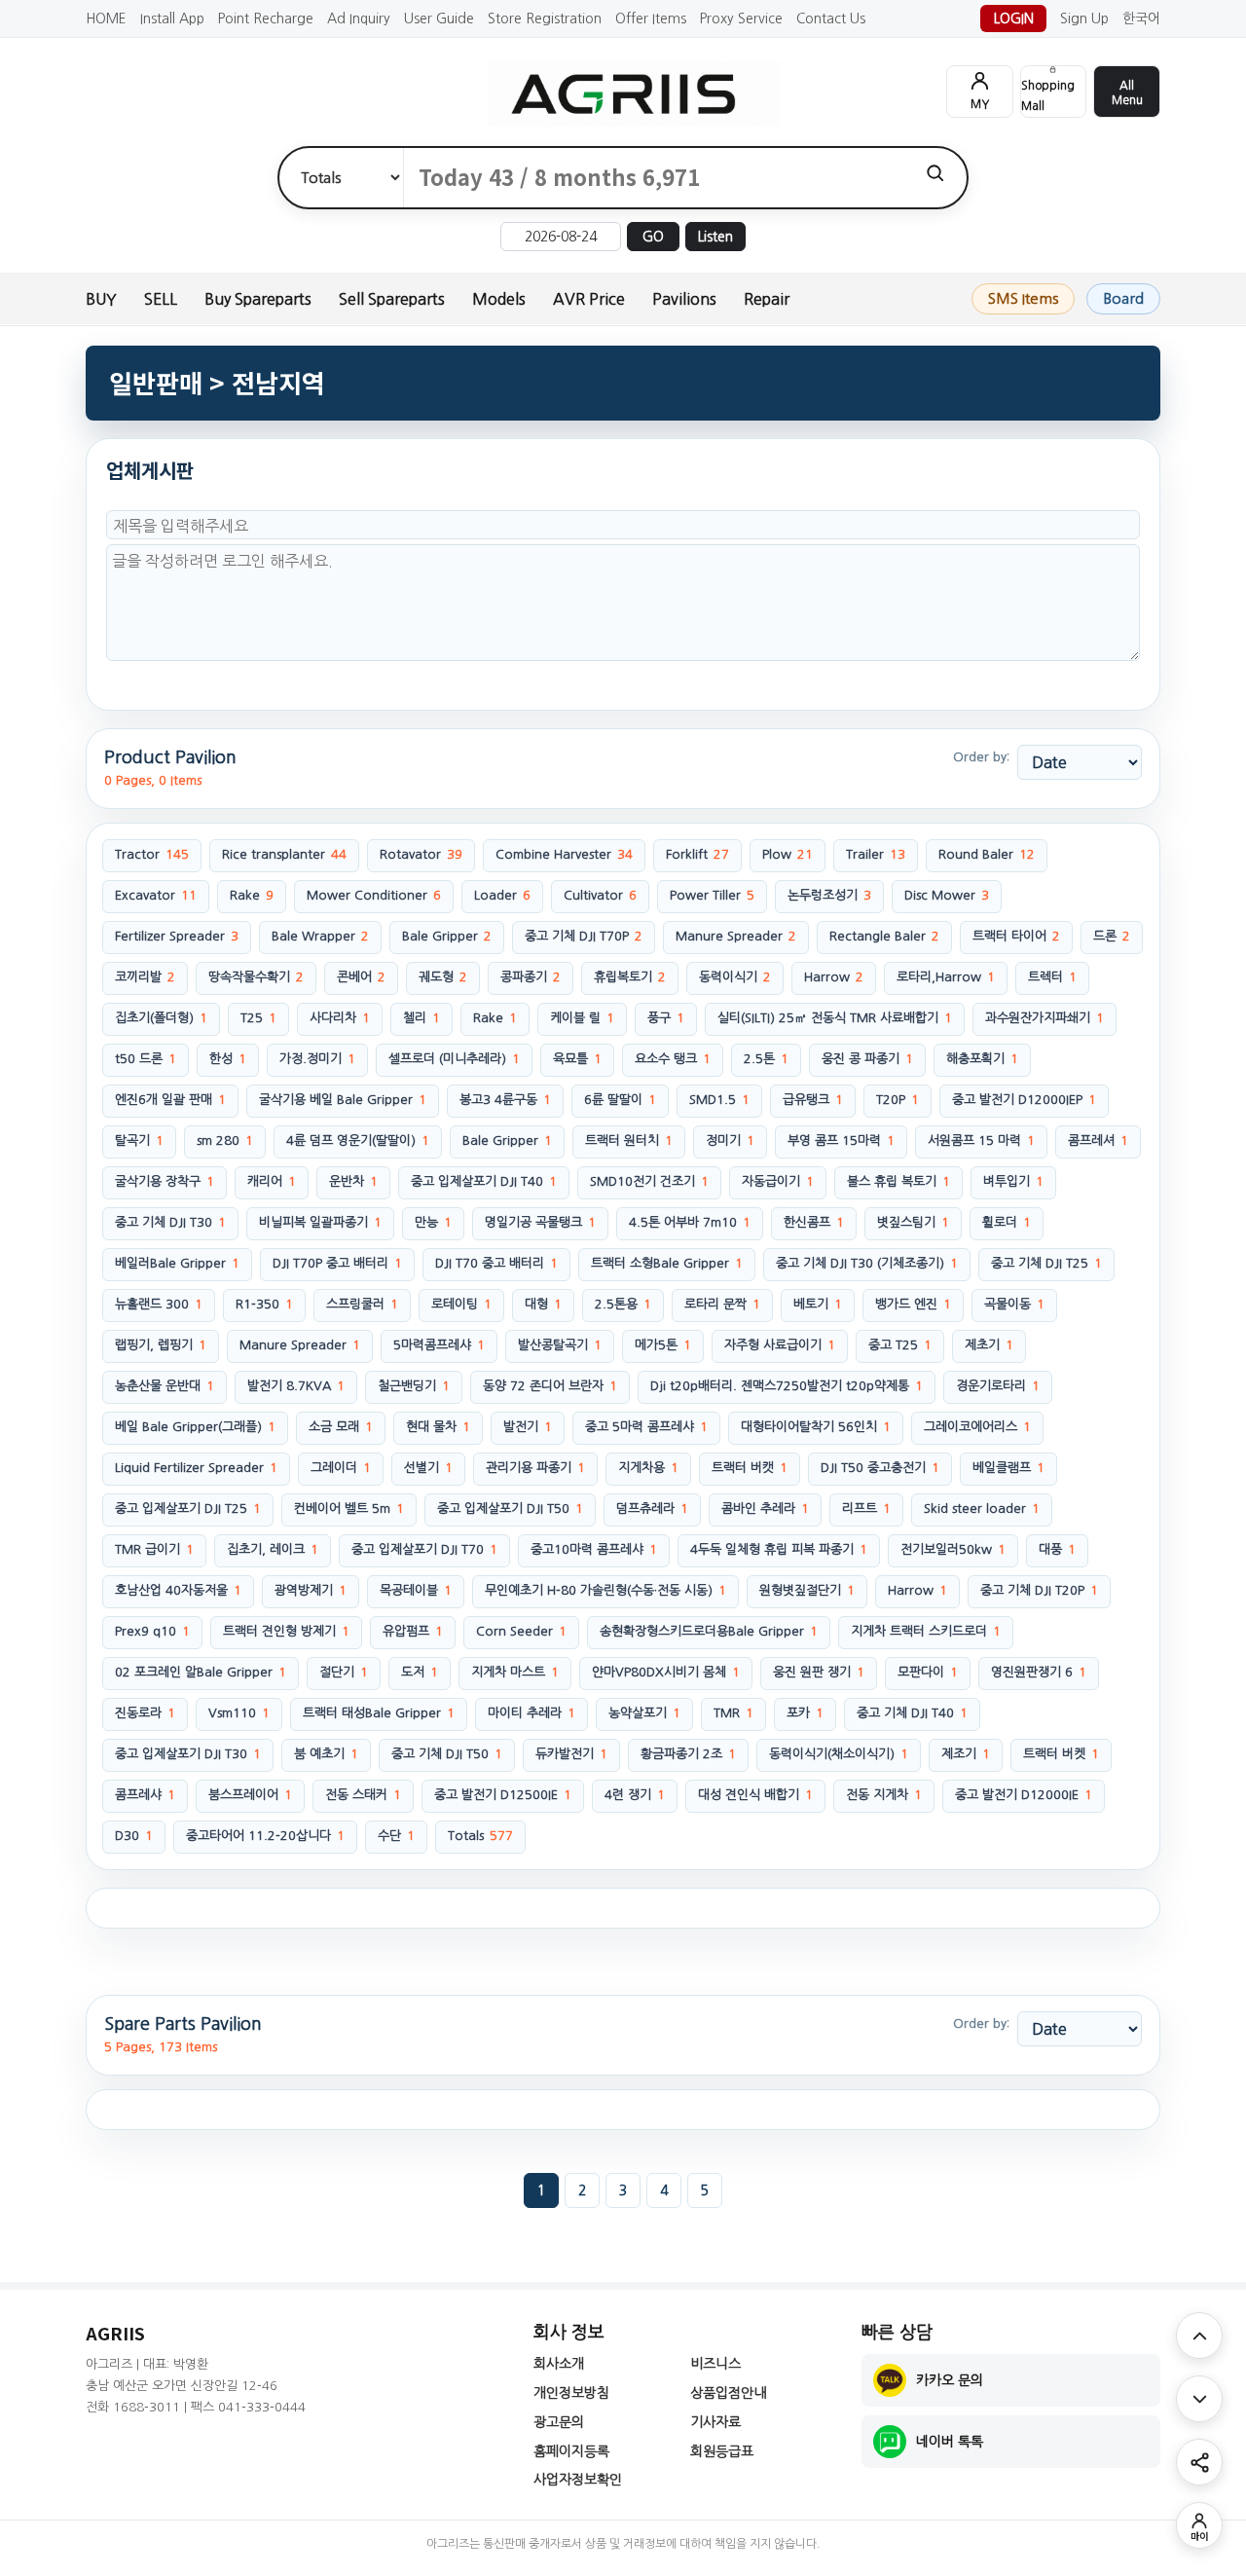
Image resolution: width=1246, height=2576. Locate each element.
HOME (106, 18)
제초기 (989, 1345)
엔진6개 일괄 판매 (170, 1100)
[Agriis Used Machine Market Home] (623, 94)
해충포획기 (982, 1059)
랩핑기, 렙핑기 (161, 1345)
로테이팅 (461, 1304)
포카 (805, 1713)
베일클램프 (1008, 1468)
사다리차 (340, 1018)
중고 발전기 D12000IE (1024, 1795)
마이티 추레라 (531, 1713)
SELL (161, 299)
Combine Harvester (564, 854)
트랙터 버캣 (750, 1468)
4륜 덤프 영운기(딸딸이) (358, 1141)
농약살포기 (644, 1713)
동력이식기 (735, 977)
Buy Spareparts (258, 299)
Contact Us (831, 18)
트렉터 (1052, 977)
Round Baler (987, 854)
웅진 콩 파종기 (867, 1059)
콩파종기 (531, 977)
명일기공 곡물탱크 (540, 1222)
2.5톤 (766, 1059)
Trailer (876, 854)
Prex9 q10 (152, 1631)
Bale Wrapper (320, 936)
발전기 (528, 1427)
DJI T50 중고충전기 (880, 1468)
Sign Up (1084, 18)
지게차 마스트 (515, 1672)
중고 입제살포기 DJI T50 (510, 1509)
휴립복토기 (630, 977)
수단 (396, 1836)
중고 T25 (900, 1345)
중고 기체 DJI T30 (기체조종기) (867, 1263)
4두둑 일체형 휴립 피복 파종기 (779, 1549)
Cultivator (600, 895)
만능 (433, 1222)
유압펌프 (413, 1631)
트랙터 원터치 (629, 1141)
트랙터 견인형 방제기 (286, 1631)
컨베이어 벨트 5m (349, 1509)
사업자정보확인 (578, 2480)
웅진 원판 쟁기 (819, 1672)
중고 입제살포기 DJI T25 (188, 1509)
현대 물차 (438, 1427)
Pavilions (684, 299)
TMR (733, 1713)
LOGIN (1014, 18)
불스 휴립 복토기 (898, 1181)
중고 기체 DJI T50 (447, 1754)
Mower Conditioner (374, 895)
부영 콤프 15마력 (841, 1141)
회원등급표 (722, 2451)
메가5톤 (663, 1345)
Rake (252, 895)
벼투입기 (1013, 1181)
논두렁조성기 (829, 895)
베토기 (818, 1304)
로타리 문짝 (722, 1304)
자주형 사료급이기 (780, 1345)
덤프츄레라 (652, 1509)
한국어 (1141, 18)
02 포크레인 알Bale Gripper (201, 1672)
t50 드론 (146, 1059)
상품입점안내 (728, 2393)
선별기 (428, 1468)
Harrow (834, 977)
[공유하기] (1199, 2462)
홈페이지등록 (571, 2451)
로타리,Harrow (946, 977)
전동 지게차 (884, 1795)
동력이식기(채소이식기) (839, 1754)
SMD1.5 (719, 1100)
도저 (420, 1672)
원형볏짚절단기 (807, 1590)
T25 (258, 1018)
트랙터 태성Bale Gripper (379, 1713)
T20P (898, 1100)
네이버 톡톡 (950, 2442)
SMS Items (1023, 298)
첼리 (421, 1018)
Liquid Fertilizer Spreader (196, 1468)
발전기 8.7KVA (296, 1386)
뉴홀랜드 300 (159, 1304)
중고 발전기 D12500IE (503, 1795)
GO (653, 237)
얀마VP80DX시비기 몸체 (666, 1672)
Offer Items (651, 18)
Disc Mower (947, 895)
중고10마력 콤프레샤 (594, 1549)
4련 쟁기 (635, 1795)
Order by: (981, 757)
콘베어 (361, 977)
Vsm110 (239, 1713)
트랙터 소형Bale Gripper (667, 1263)
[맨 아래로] (1199, 2399)
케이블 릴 (582, 1018)
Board (1123, 298)
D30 (134, 1836)
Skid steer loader (982, 1509)
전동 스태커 (363, 1795)
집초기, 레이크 (273, 1549)
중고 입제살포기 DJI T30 (188, 1754)
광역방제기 (311, 1590)
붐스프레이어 (250, 1795)
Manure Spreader (736, 936)
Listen (715, 237)
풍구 (666, 1018)
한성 (228, 1059)
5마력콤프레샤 (439, 1345)
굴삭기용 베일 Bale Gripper (343, 1100)
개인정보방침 (571, 2393)
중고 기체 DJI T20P (1039, 1590)
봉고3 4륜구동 (505, 1100)
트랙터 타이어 (1016, 936)
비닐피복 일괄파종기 (320, 1222)
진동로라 (145, 1713)
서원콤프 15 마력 (981, 1141)
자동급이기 (778, 1181)
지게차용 (648, 1468)
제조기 (966, 1754)
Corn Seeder (521, 1631)
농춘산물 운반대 (165, 1386)
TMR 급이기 (154, 1549)
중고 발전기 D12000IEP (1024, 1100)
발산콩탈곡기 (560, 1345)
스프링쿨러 (362, 1304)
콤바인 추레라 (765, 1509)
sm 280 (225, 1141)
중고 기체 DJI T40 (912, 1713)
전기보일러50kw (953, 1549)
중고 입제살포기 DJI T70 (424, 1549)
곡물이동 (1014, 1304)
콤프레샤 (145, 1795)
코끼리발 (145, 977)
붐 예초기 (326, 1754)
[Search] (935, 173)
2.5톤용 (623, 1304)
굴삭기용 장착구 (165, 1181)
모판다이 (928, 1672)
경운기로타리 (998, 1386)
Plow (788, 854)
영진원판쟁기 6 (1039, 1672)
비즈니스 (715, 2364)
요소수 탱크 (673, 1059)
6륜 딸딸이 (620, 1100)
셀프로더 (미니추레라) (454, 1059)
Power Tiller (712, 895)
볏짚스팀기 (913, 1222)
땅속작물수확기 (256, 977)
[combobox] (654, 178)
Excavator (156, 895)
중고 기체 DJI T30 (170, 1222)
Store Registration (545, 18)
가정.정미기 (317, 1059)
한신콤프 (814, 1222)
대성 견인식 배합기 (755, 1795)
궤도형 (443, 977)
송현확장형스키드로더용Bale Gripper (709, 1631)
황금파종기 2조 (688, 1754)
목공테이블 (416, 1590)
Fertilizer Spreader (177, 936)
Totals (480, 1836)
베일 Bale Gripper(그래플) (195, 1427)
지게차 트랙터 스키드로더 (926, 1631)
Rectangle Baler (884, 936)
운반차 (353, 1181)
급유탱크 (813, 1100)
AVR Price (589, 299)
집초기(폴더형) (161, 1018)
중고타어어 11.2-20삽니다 (265, 1836)
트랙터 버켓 (1061, 1754)
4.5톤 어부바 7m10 (690, 1222)
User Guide (439, 18)
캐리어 (272, 1181)
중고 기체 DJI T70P (584, 936)
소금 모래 (341, 1427)
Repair (767, 299)
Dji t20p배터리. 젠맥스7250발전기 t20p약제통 (787, 1386)
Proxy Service (741, 18)
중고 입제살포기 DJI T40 (484, 1181)
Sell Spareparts (392, 299)
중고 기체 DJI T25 (1046, 1263)
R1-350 (264, 1304)
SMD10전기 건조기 (649, 1181)
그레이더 (341, 1468)
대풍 (1057, 1549)
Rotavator (421, 854)
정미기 (730, 1141)
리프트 (866, 1509)
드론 (1112, 936)
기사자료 (715, 2422)
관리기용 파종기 (535, 1468)
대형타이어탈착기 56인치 (816, 1427)
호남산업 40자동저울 (178, 1590)
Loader (502, 895)
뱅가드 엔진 (913, 1304)
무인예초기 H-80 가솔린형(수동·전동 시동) (605, 1590)
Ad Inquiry (359, 18)
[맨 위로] (1199, 2336)
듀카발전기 (571, 1754)
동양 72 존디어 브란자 (550, 1386)
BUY (101, 299)
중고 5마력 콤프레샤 (646, 1427)
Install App (172, 18)
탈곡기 (139, 1141)
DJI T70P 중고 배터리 (337, 1263)
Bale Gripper (447, 936)
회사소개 (559, 2364)
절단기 (344, 1672)
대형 (543, 1304)
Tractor (152, 854)
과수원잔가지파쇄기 (1044, 1018)
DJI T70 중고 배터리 (496, 1263)
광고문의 (559, 2422)
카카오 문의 (950, 2380)
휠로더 (1007, 1222)
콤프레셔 (1098, 1141)
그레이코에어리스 (977, 1427)
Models (499, 299)
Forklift (697, 854)
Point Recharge (266, 18)
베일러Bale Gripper (177, 1263)
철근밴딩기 (414, 1386)
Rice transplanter (284, 854)
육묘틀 (577, 1059)
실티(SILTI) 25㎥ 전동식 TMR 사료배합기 (835, 1018)
